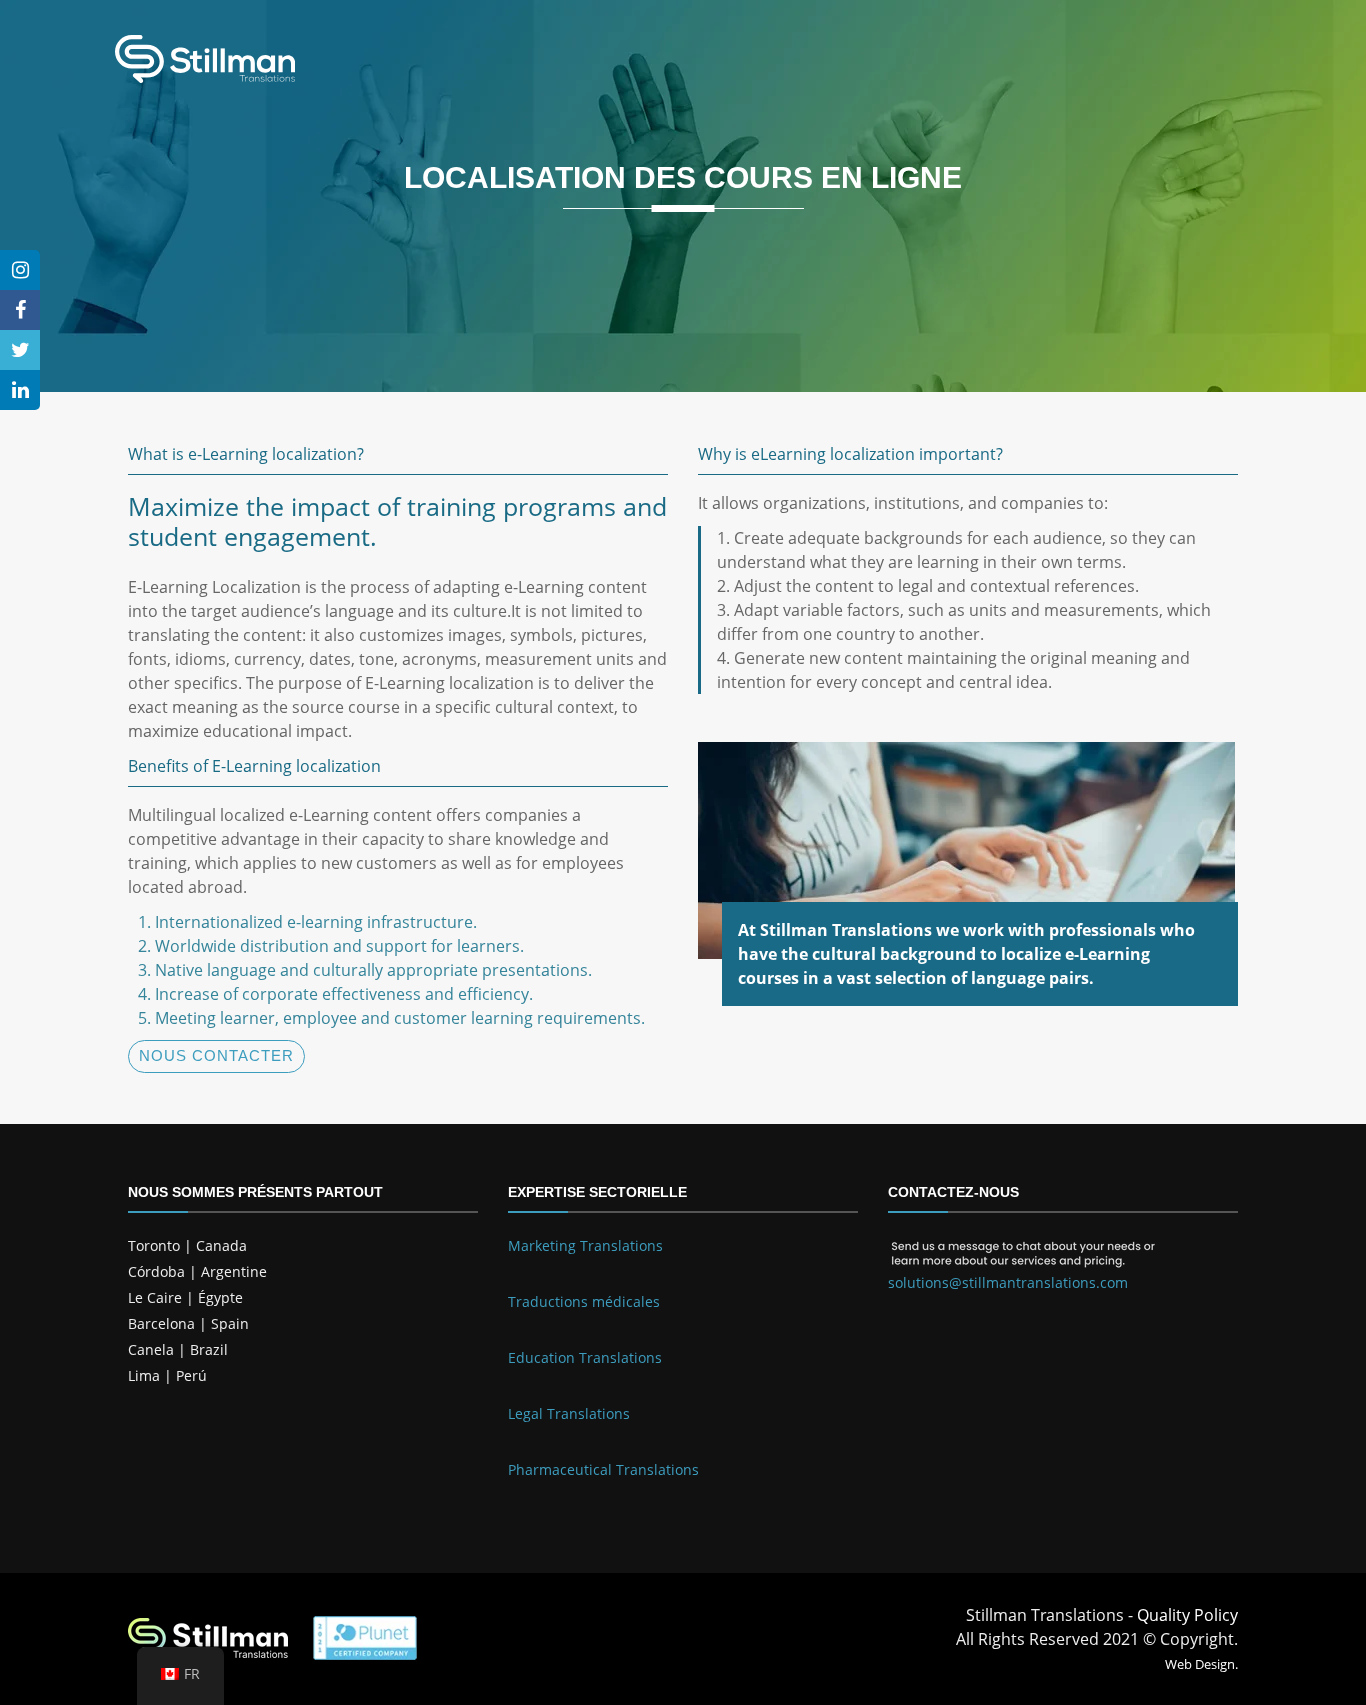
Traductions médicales (584, 1301)
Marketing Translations (585, 1245)
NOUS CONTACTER (216, 1055)
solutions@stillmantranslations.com (1008, 1282)
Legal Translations (569, 1413)
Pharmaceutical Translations (603, 1469)
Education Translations (585, 1357)
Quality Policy (1187, 1615)
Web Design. (1201, 1664)
